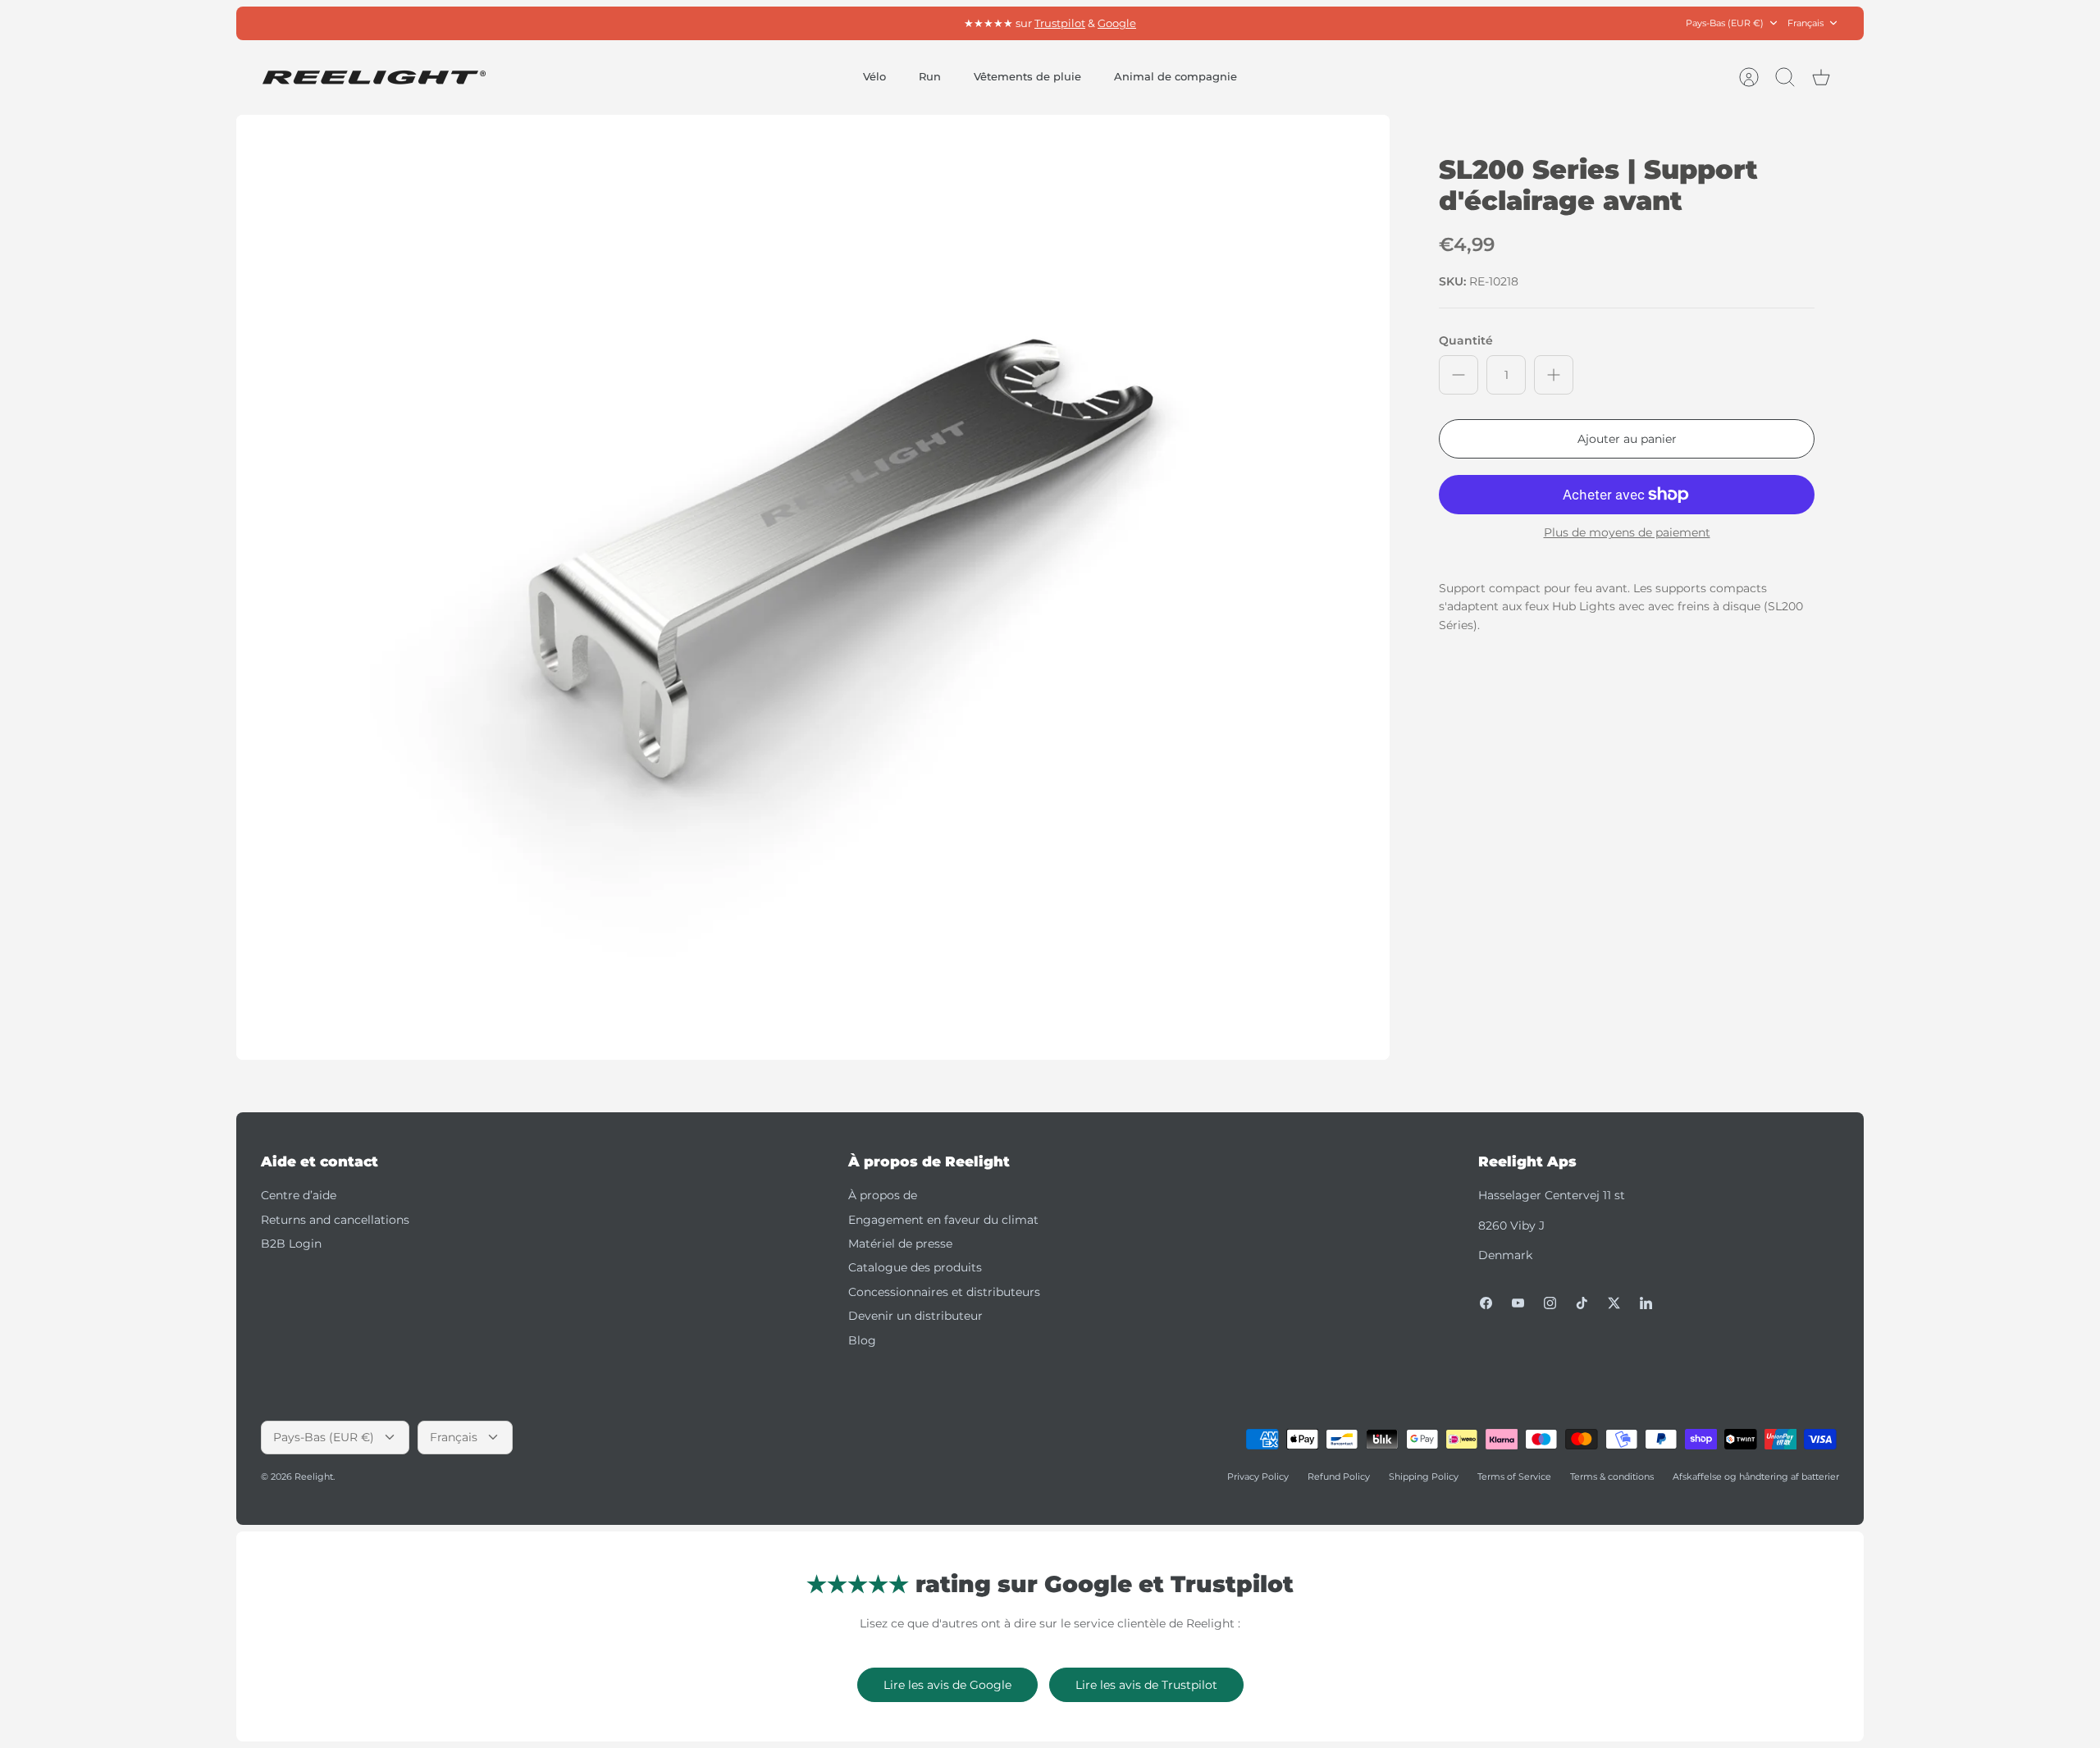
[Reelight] (374, 78)
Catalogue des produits (915, 1267)
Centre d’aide (299, 1195)
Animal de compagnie (1176, 76)
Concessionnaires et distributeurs (944, 1292)
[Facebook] (1486, 1303)
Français (1806, 23)
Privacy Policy (1258, 1476)
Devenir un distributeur (915, 1316)
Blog (862, 1340)
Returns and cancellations (335, 1220)
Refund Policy (1339, 1476)
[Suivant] (1284, 23)
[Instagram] (1550, 1303)
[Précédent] (816, 23)
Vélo (874, 76)
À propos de (883, 1195)
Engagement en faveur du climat (943, 1220)
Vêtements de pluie (1027, 76)
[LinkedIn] (1646, 1303)
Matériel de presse (900, 1244)
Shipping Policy (1424, 1476)
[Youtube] (1518, 1303)
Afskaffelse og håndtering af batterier (1756, 1476)
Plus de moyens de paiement (1627, 533)
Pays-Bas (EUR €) (1725, 23)
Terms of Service (1514, 1476)
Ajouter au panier (1627, 439)
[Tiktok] (1582, 1303)
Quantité (1466, 340)
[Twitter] (1614, 1303)
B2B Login (291, 1244)
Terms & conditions (1612, 1476)
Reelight (314, 1476)
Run (930, 76)
